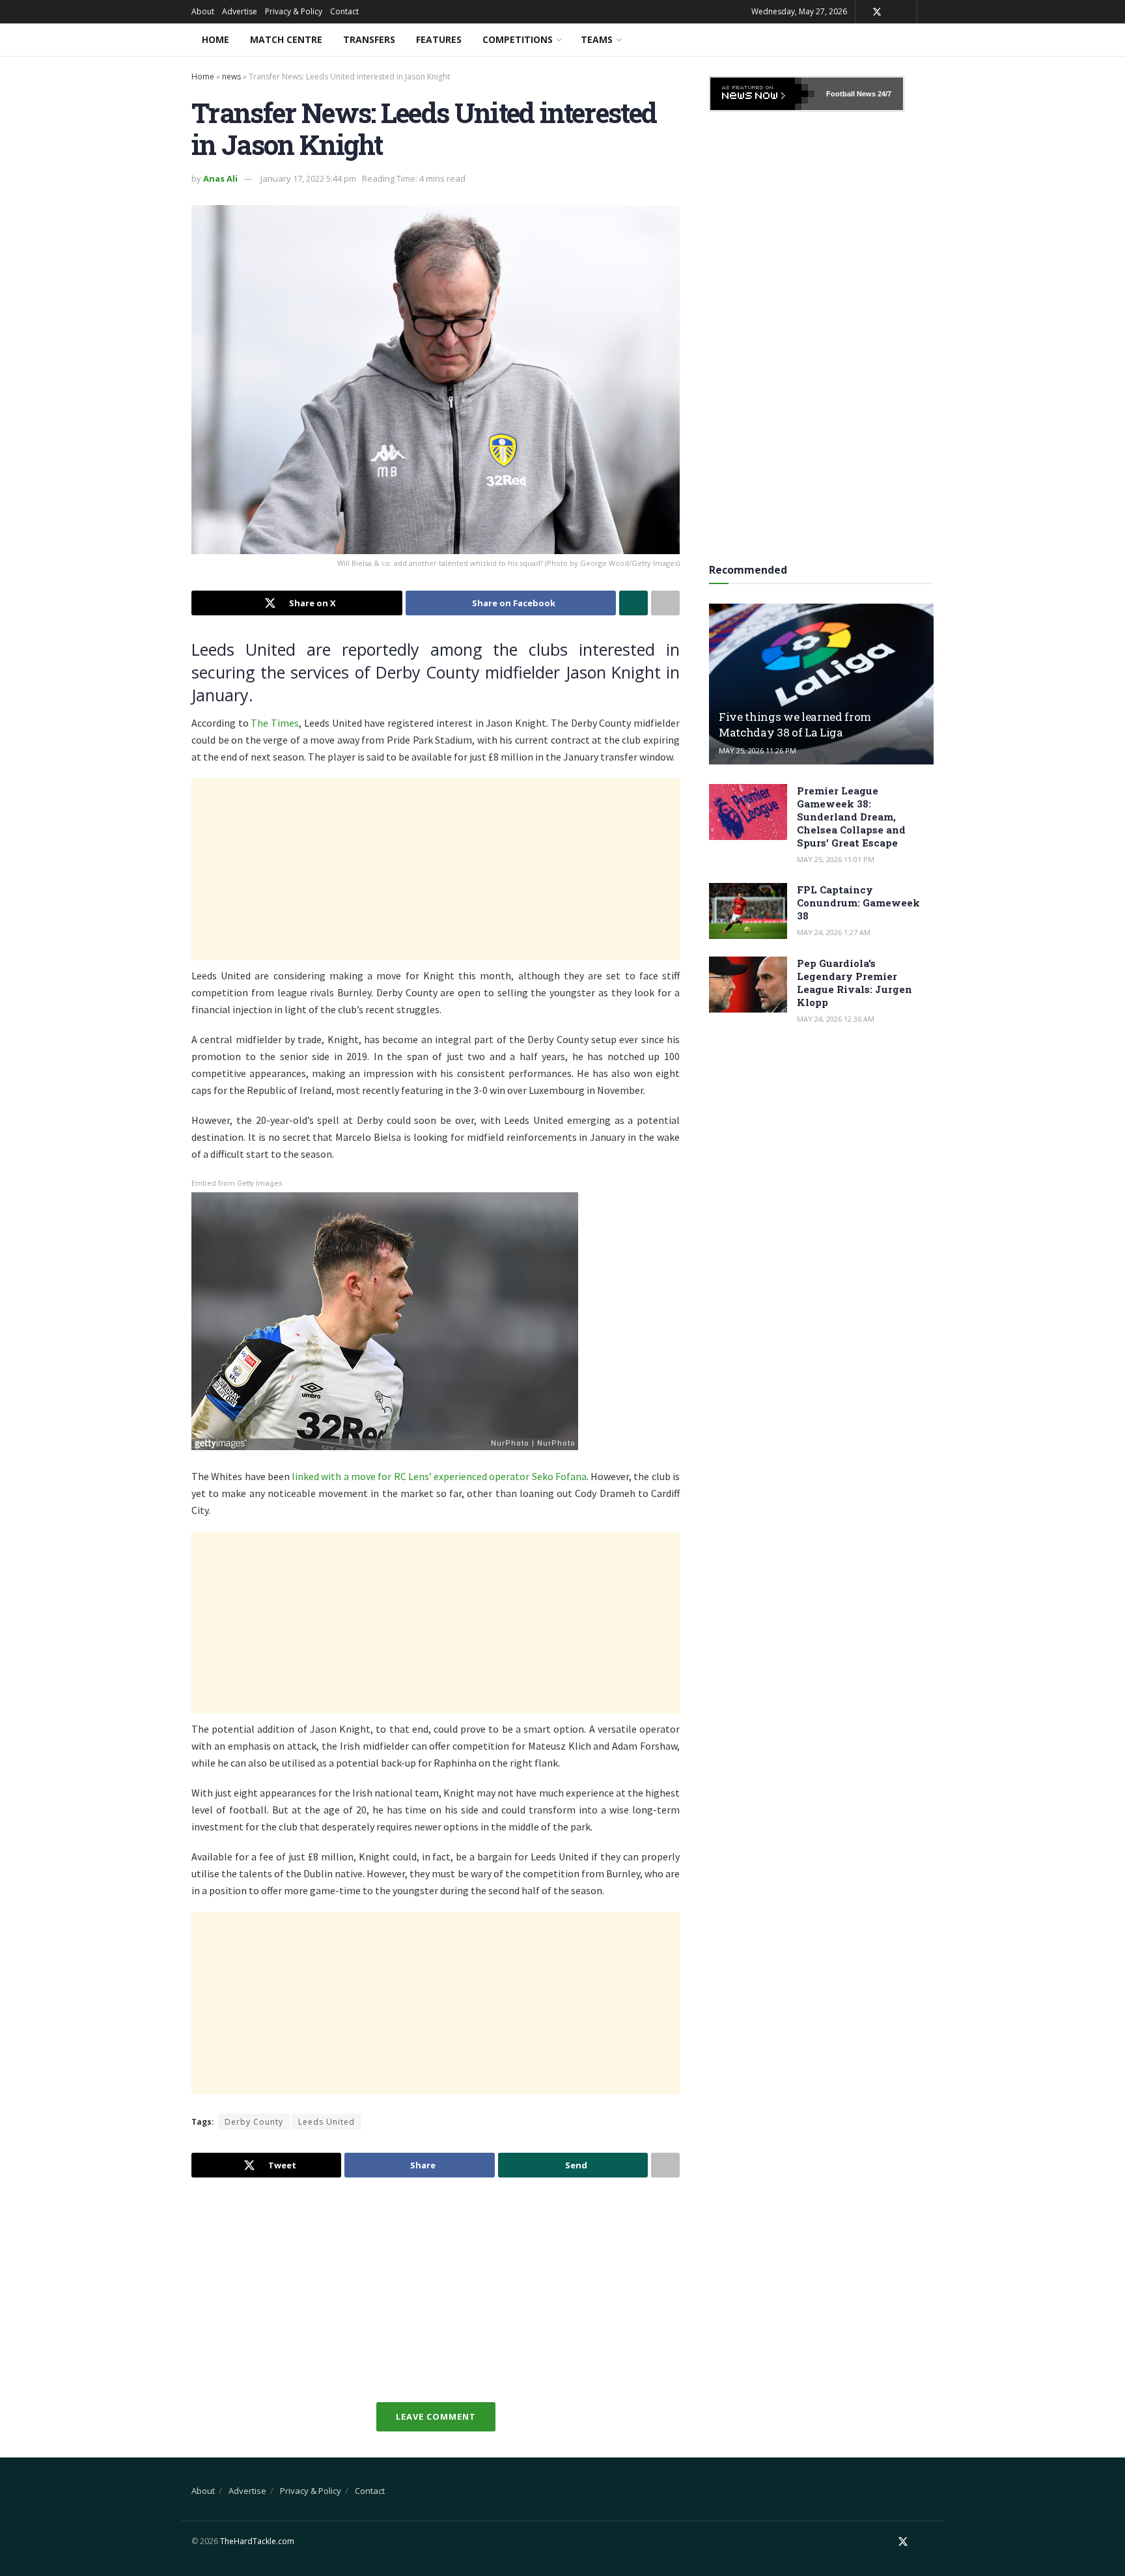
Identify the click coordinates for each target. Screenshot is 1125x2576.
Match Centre (286, 39)
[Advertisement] (436, 869)
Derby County (254, 2122)
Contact (344, 11)
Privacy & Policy (294, 11)
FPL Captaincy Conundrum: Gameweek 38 (858, 903)
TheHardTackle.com (257, 2541)
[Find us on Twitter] (877, 12)
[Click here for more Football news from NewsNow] (762, 94)
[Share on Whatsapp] (633, 603)
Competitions (518, 39)
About (203, 11)
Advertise (240, 11)
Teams (597, 39)
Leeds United (326, 2122)
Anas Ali (220, 178)
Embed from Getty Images (237, 1183)
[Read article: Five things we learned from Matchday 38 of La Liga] (821, 684)
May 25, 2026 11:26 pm (757, 750)
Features (439, 39)
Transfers (369, 39)
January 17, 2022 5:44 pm (308, 178)
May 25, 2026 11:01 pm (836, 859)
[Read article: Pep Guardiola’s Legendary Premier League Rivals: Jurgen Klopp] (748, 985)
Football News (851, 94)
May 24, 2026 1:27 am (834, 932)
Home (215, 39)
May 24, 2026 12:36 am (836, 1019)
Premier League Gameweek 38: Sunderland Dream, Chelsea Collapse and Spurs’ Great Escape (851, 817)
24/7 (883, 94)
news (231, 77)
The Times (275, 723)
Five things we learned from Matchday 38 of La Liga (795, 724)
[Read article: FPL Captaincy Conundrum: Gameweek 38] (748, 911)
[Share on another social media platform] (665, 603)
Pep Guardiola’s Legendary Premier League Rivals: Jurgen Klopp (854, 983)
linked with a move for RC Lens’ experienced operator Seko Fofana (439, 1476)
